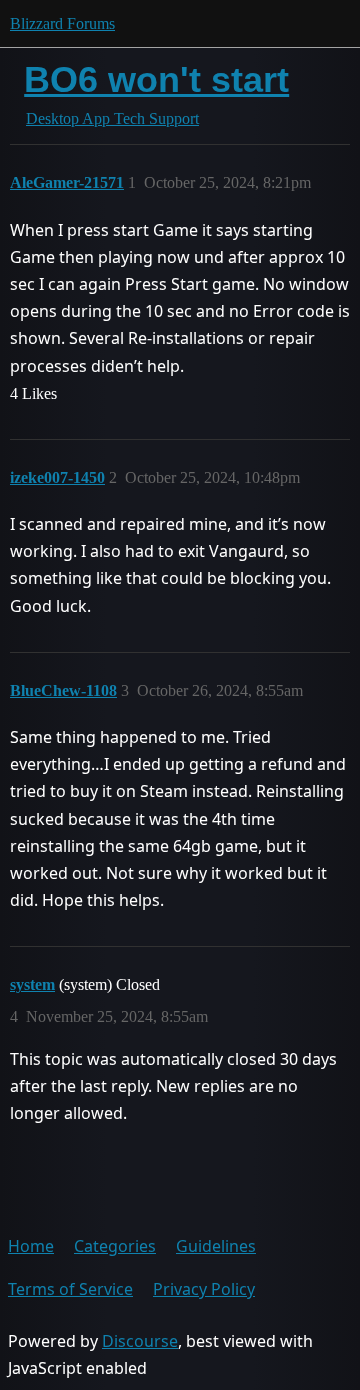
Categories (115, 1246)
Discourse (140, 1341)
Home (31, 1246)
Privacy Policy (204, 1289)
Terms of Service (70, 1289)
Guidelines (216, 1246)
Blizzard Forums (62, 23)
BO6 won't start (156, 79)
